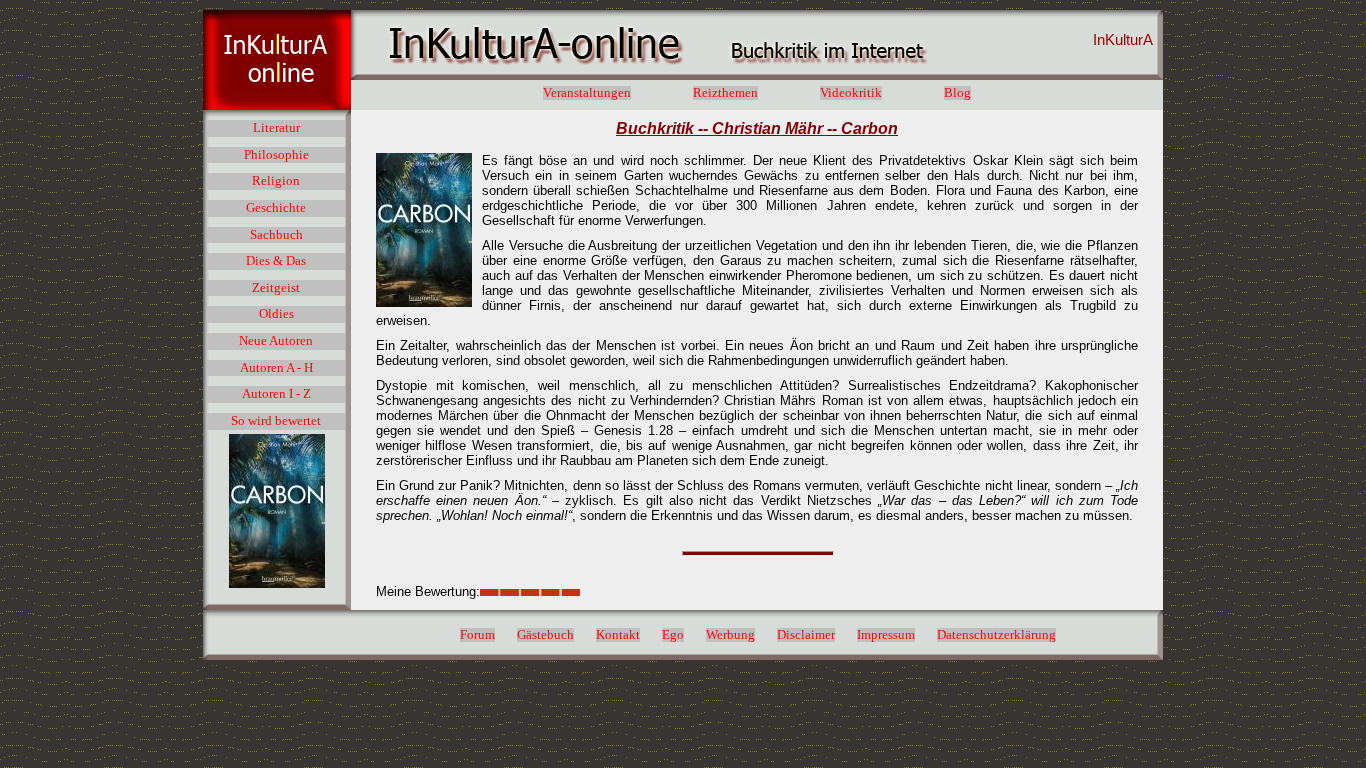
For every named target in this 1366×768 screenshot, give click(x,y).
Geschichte (276, 208)
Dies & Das (276, 261)
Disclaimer (806, 635)
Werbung (730, 635)
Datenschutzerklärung (996, 635)
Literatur (276, 128)
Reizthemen (725, 93)
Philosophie (276, 155)
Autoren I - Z (276, 394)
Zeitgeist (276, 288)
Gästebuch (545, 635)
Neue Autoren (276, 341)
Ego (673, 635)
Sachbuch (276, 235)
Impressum (886, 635)
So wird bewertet (276, 421)
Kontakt (618, 635)
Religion (276, 181)
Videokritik (851, 93)
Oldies (276, 314)
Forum (477, 635)
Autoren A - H (276, 368)
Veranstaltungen (587, 93)
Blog (957, 93)
